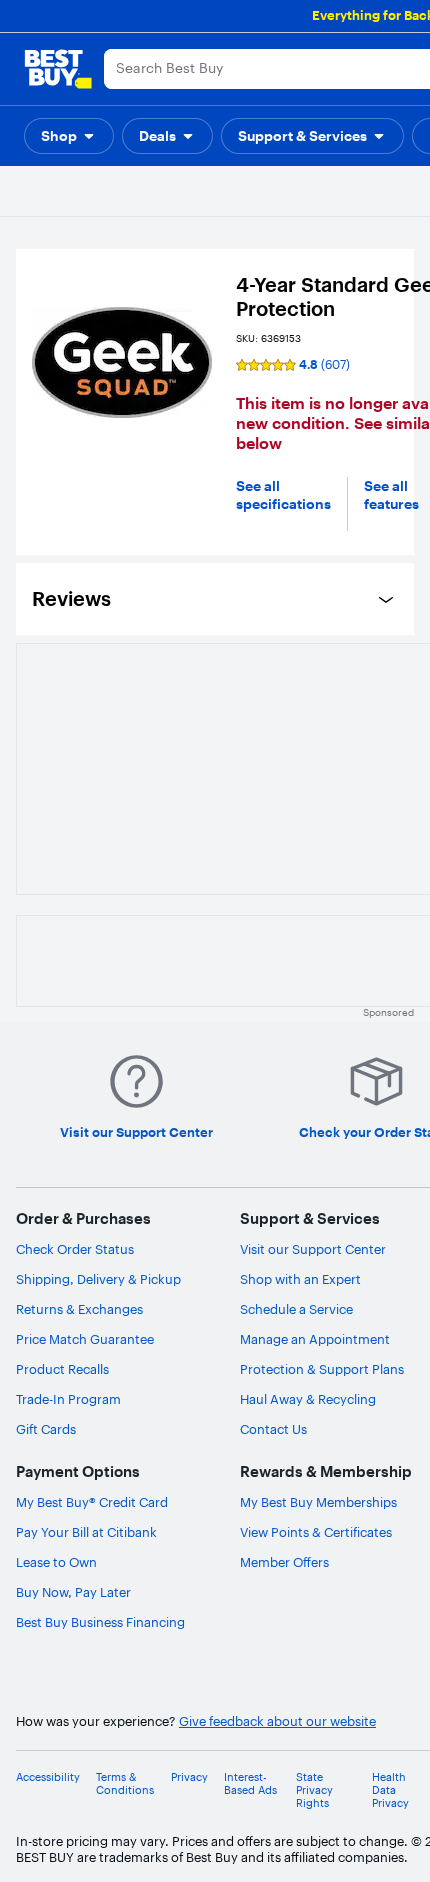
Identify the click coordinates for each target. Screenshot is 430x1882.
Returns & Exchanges (79, 1309)
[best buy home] (58, 69)
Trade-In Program (68, 1399)
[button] (69, 136)
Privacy (189, 1777)
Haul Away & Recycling (308, 1399)
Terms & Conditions (125, 1784)
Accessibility (48, 1777)
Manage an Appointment (315, 1339)
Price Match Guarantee (85, 1339)
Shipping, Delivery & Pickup (98, 1279)
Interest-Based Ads (250, 1784)
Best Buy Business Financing (100, 1622)
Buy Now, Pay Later (73, 1592)
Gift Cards (46, 1429)
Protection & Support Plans (322, 1369)
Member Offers (284, 1562)
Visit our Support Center (313, 1249)
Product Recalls (62, 1369)
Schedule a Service (296, 1309)
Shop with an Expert (300, 1279)
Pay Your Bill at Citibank (86, 1532)
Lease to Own (56, 1562)
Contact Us (273, 1429)
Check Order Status (75, 1249)
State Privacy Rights (314, 1790)
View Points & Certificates (316, 1532)
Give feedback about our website (277, 1721)
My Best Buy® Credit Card (92, 1502)
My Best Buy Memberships (318, 1502)
